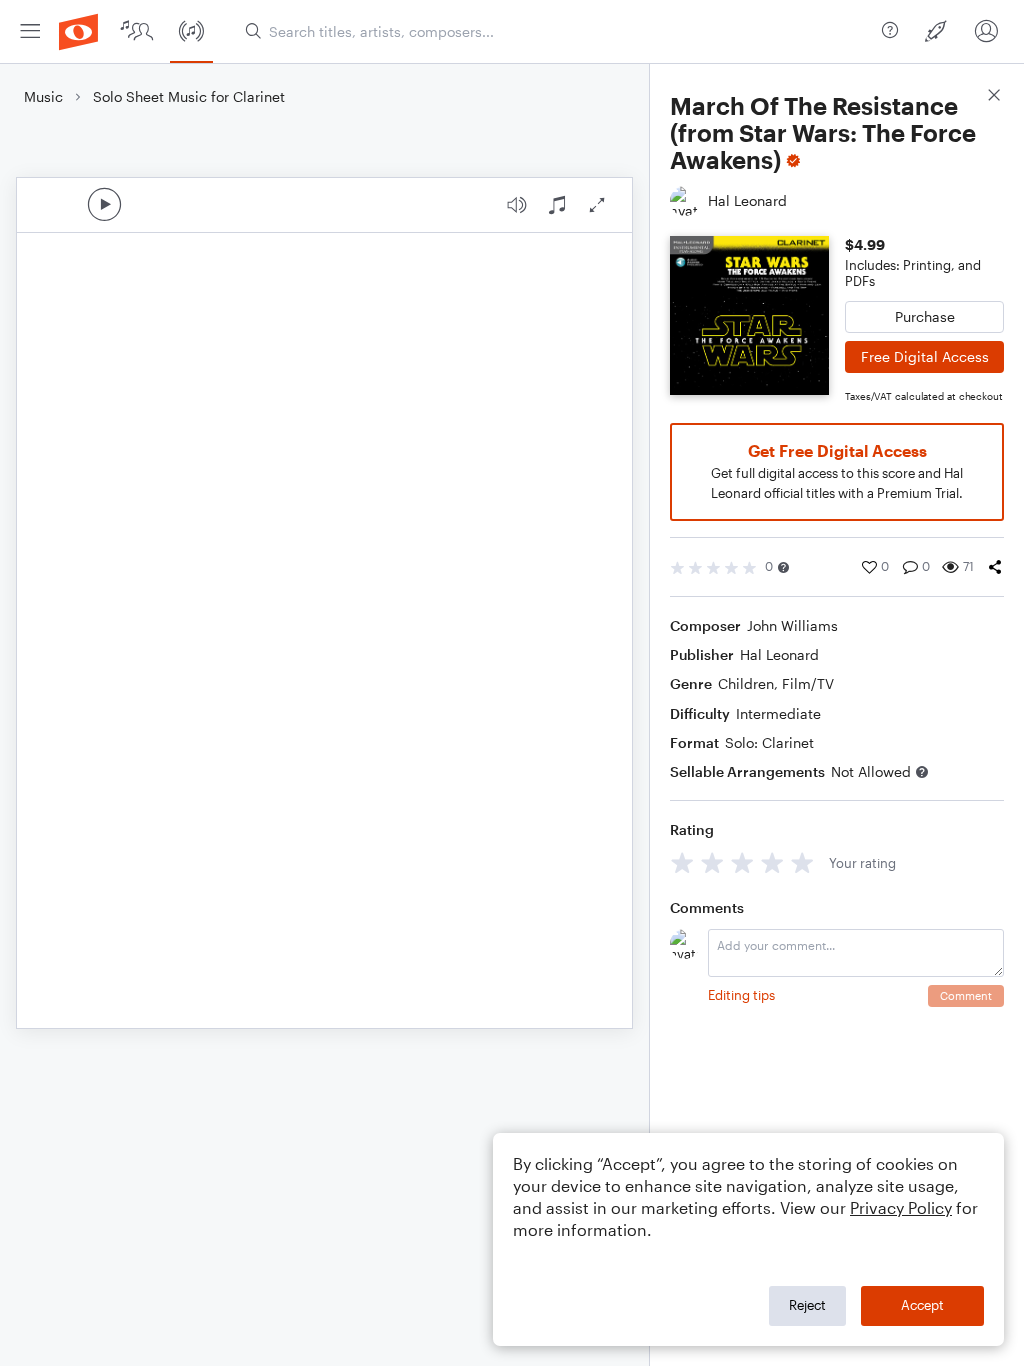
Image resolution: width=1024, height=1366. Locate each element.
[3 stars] (742, 862)
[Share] (995, 567)
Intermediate (778, 713)
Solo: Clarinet (769, 742)
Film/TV (808, 683)
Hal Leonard (779, 654)
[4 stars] (772, 862)
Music (43, 96)
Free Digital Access (925, 356)
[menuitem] (30, 31)
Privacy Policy (901, 1207)
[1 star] (682, 862)
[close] (994, 97)
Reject (807, 1305)
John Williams (792, 625)
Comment (966, 995)
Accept (922, 1305)
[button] (783, 567)
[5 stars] (802, 862)
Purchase (925, 316)
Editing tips (741, 995)
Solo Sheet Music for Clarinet (189, 96)
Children (746, 683)
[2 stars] (712, 862)
